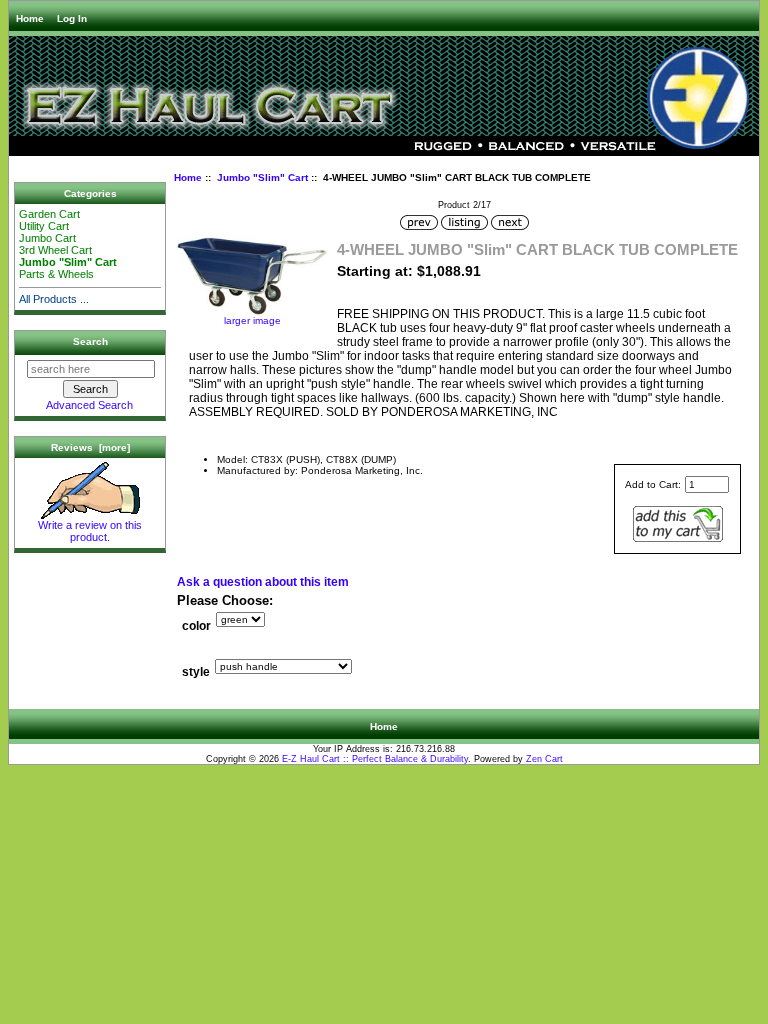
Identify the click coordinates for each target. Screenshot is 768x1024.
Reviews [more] (90, 447)
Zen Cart (544, 759)
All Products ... (54, 299)
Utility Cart (44, 226)
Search (90, 341)
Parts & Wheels (58, 274)
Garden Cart (49, 214)
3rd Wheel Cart (55, 250)
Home (30, 18)
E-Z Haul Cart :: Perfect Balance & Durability (375, 759)
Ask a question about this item (263, 582)
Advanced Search (89, 405)
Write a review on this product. (90, 531)
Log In (72, 18)
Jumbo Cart (47, 238)
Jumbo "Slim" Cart (262, 177)
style (196, 672)
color (196, 626)
